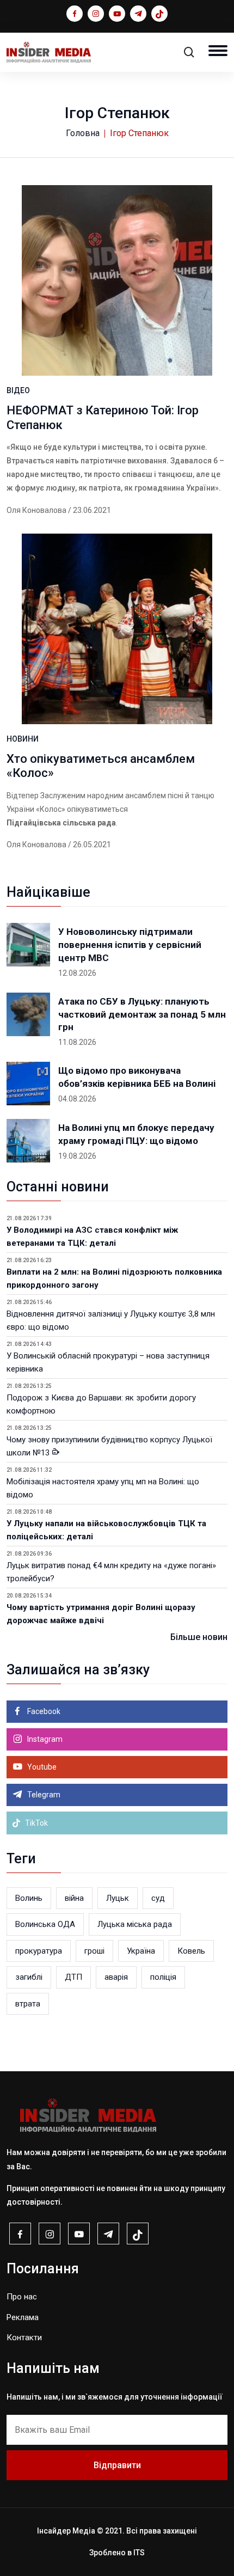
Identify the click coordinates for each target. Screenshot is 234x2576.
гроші (94, 1951)
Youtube (41, 1767)
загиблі (29, 1977)
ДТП (73, 1977)
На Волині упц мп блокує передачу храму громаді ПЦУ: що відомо (136, 1134)
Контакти (24, 2338)
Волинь (29, 1898)
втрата (28, 2004)
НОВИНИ (23, 739)
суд (158, 1898)
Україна (141, 1951)
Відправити (117, 2465)
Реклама (23, 2317)
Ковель (191, 1951)
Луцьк (118, 1898)
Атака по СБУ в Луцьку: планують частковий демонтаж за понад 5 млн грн (142, 1014)
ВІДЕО (18, 390)
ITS (139, 2553)
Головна (83, 133)
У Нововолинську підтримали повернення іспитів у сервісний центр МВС (130, 945)
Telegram (43, 1795)
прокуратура (39, 1951)
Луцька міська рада (135, 1924)
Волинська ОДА (45, 1924)
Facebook (43, 1711)
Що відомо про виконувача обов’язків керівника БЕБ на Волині (137, 1077)
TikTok (36, 1823)
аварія (116, 1977)
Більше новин (199, 1637)
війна (74, 1898)
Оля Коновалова (36, 510)
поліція (163, 1977)
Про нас (22, 2297)
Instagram (44, 1739)
